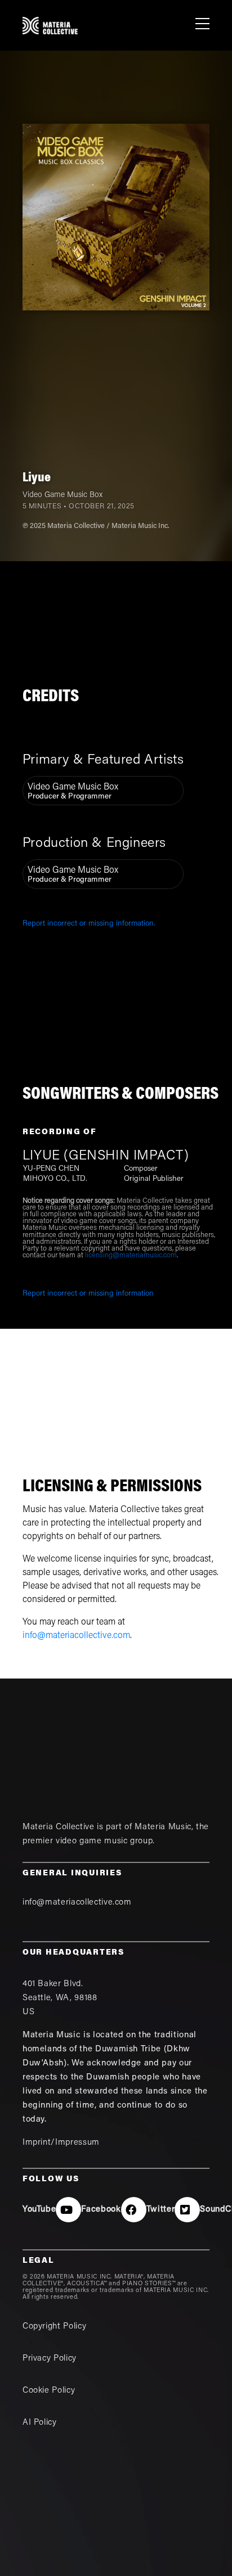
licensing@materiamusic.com (131, 1256)
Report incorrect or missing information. (89, 924)
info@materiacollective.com (76, 1636)
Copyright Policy (54, 2327)
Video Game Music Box (63, 495)
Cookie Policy (49, 2391)
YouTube (39, 2210)
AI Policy (40, 2423)
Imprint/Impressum (61, 2143)
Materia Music (163, 1827)
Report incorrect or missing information (88, 1294)
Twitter (161, 2210)
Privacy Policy (50, 2359)
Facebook (101, 2210)
